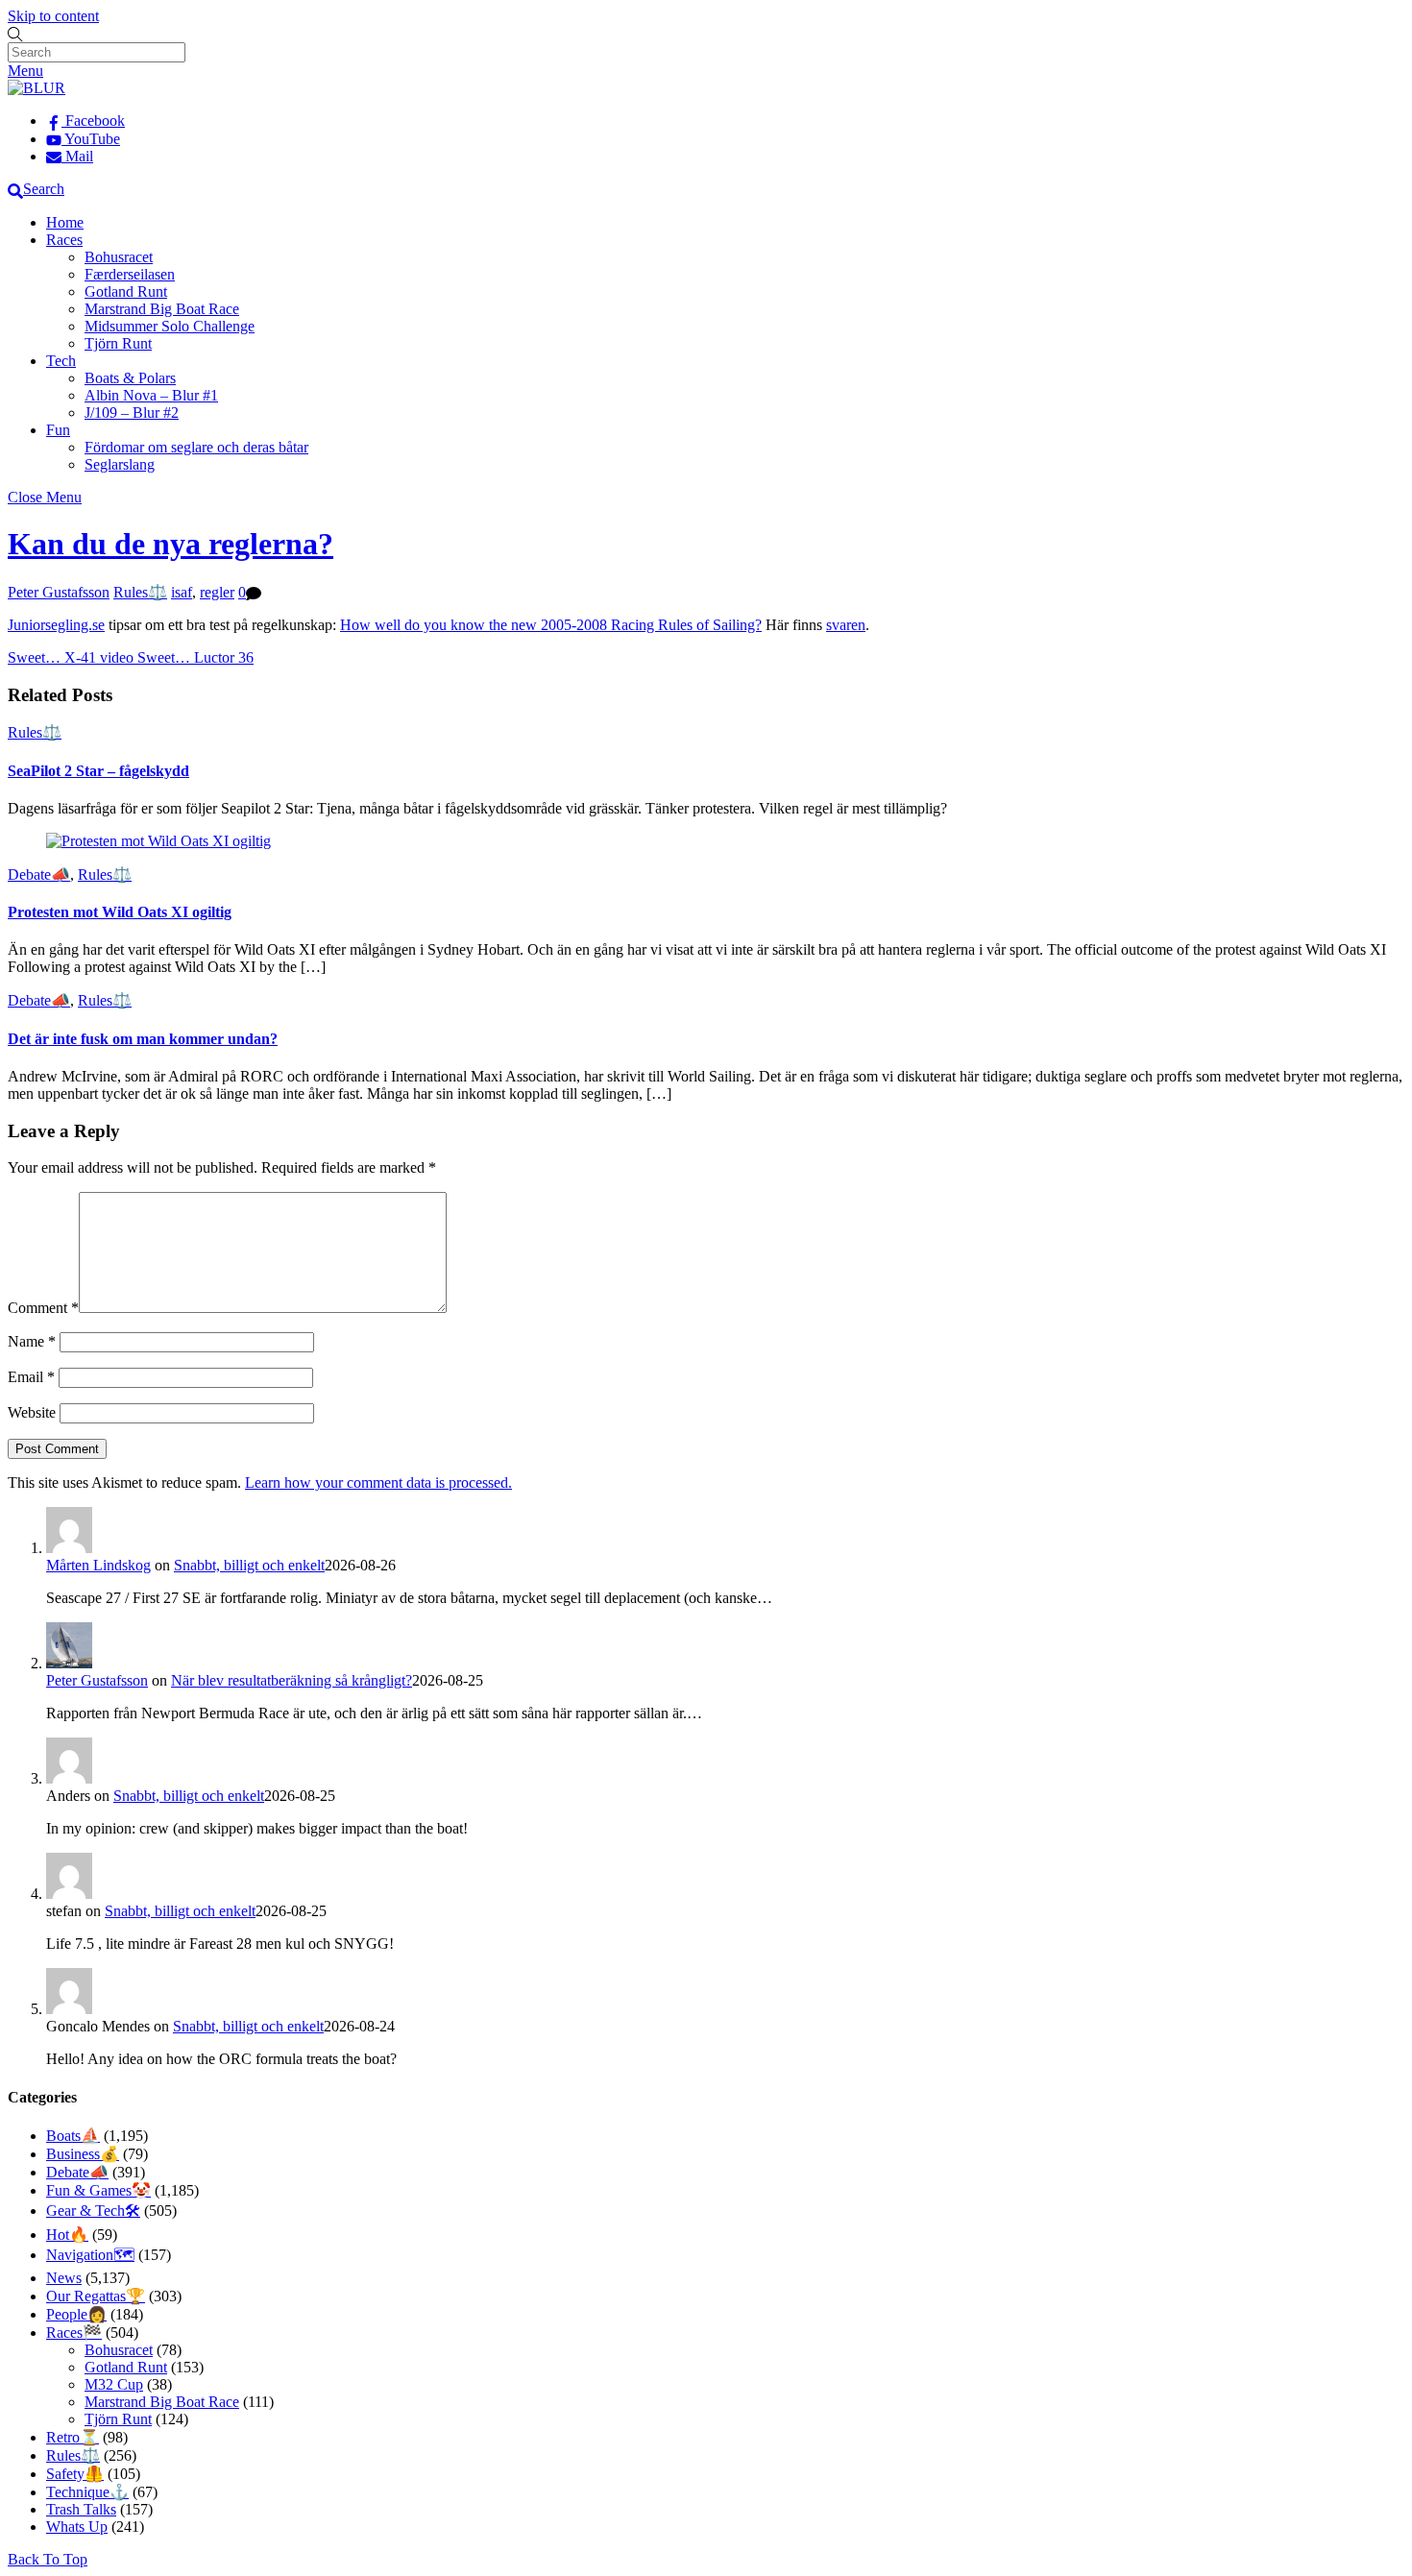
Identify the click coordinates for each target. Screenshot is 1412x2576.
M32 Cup (114, 2384)
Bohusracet (119, 257)
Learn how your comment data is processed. (378, 1482)
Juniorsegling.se (56, 625)
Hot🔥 (67, 2235)
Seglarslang (120, 464)
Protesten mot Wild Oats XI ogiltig (120, 912)
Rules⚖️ (140, 592)
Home (65, 222)
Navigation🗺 (90, 2255)
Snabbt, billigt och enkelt (249, 1565)
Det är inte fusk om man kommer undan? (143, 1039)
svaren (846, 625)
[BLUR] (37, 88)
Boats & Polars (130, 378)
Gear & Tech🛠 (93, 2211)
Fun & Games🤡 (98, 2190)
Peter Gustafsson (59, 592)
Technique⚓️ (87, 2492)
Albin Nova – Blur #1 (151, 395)
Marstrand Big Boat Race (162, 309)
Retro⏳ (73, 2437)
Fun (58, 430)
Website (32, 1412)
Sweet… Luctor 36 (194, 657)
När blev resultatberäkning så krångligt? (292, 1680)
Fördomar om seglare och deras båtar (196, 447)
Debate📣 (39, 875)
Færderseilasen (130, 274)
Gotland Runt (126, 292)
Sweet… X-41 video (71, 657)
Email (31, 1377)
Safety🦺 (75, 2474)
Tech (61, 361)
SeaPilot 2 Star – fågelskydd (98, 771)
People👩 (76, 2314)
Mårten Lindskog (98, 1565)
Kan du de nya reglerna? (170, 544)
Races (64, 240)
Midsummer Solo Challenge (170, 326)
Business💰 (83, 2154)
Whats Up (77, 2527)
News (64, 2278)
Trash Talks (81, 2509)
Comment (43, 1308)
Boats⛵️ (73, 2136)
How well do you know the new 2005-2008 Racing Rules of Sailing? (551, 625)
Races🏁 (74, 2333)
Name (32, 1341)
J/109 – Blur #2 (132, 413)
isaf (182, 592)
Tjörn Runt (118, 343)
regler (217, 592)
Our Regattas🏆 (96, 2296)
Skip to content (53, 16)
